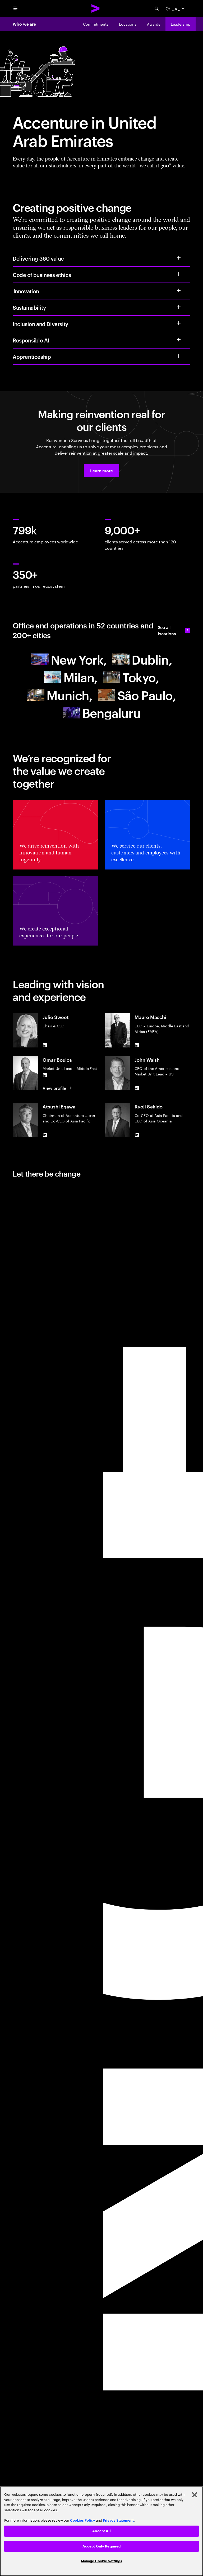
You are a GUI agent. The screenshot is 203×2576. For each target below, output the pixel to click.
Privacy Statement (118, 2520)
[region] (101, 2531)
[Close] (195, 2495)
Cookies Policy (83, 2520)
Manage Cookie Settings (102, 2561)
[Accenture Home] (96, 8)
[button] (101, 471)
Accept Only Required (102, 2546)
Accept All (101, 2531)
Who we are (24, 24)
